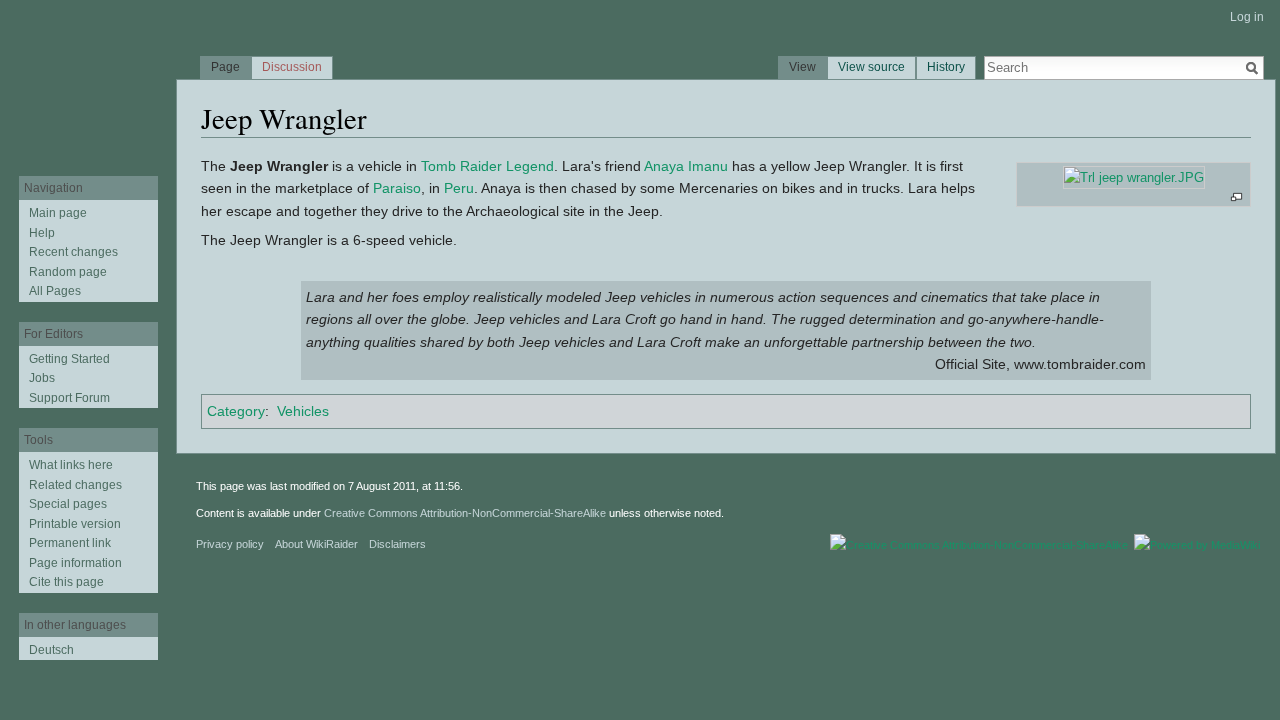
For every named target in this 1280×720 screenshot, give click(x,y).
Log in (1247, 17)
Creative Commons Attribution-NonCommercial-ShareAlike (465, 513)
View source (871, 67)
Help (42, 233)
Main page (58, 213)
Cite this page (66, 582)
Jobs (42, 378)
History (946, 67)
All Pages (55, 291)
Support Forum (69, 398)
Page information (75, 563)
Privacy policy (230, 544)
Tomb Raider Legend (487, 166)
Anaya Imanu (686, 166)
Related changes (75, 485)
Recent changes (73, 252)
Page (225, 67)
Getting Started (69, 359)
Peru (459, 188)
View (802, 67)
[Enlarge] (1236, 197)
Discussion (292, 67)
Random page (68, 272)
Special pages (68, 504)
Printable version (75, 524)
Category (236, 411)
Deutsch (51, 650)
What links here (71, 465)
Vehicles (303, 411)
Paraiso (397, 188)
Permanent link (70, 543)
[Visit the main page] (88, 80)
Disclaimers (397, 544)
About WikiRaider (316, 544)
